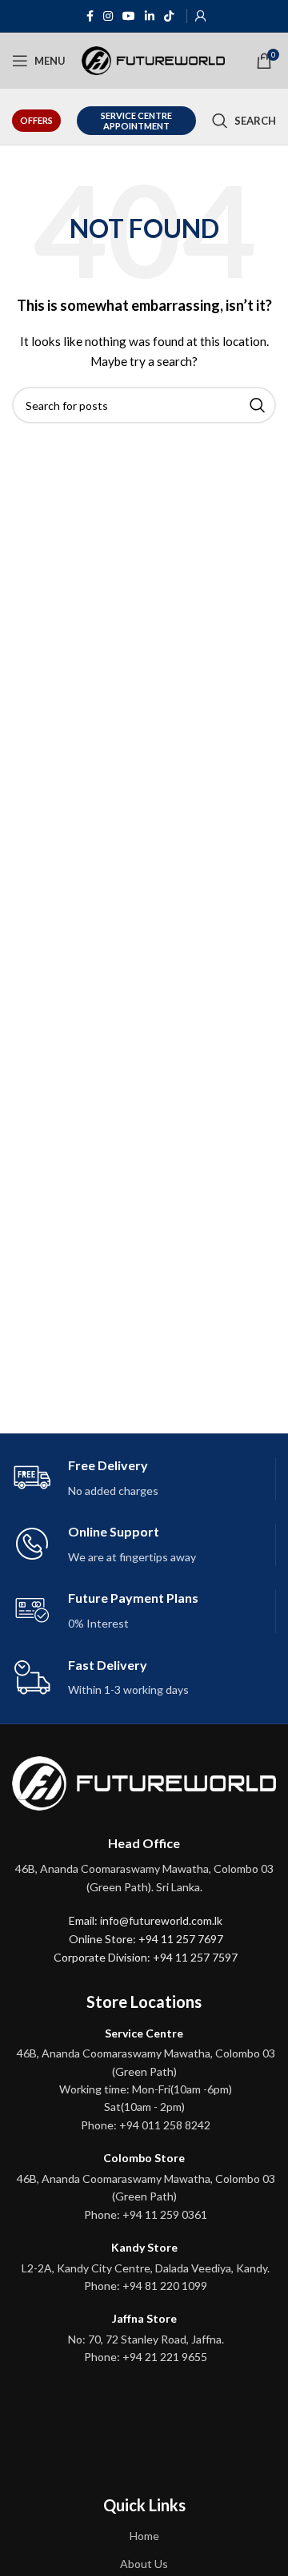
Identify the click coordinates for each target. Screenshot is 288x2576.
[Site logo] (153, 60)
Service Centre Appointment (136, 121)
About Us (144, 2564)
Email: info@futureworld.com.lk (146, 1920)
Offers (36, 120)
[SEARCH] (258, 405)
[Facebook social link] (90, 16)
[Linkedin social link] (150, 16)
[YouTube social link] (129, 16)
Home (144, 2536)
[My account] (201, 16)
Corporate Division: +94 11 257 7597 (146, 1957)
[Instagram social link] (108, 16)
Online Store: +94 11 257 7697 (146, 1939)
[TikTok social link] (169, 16)
